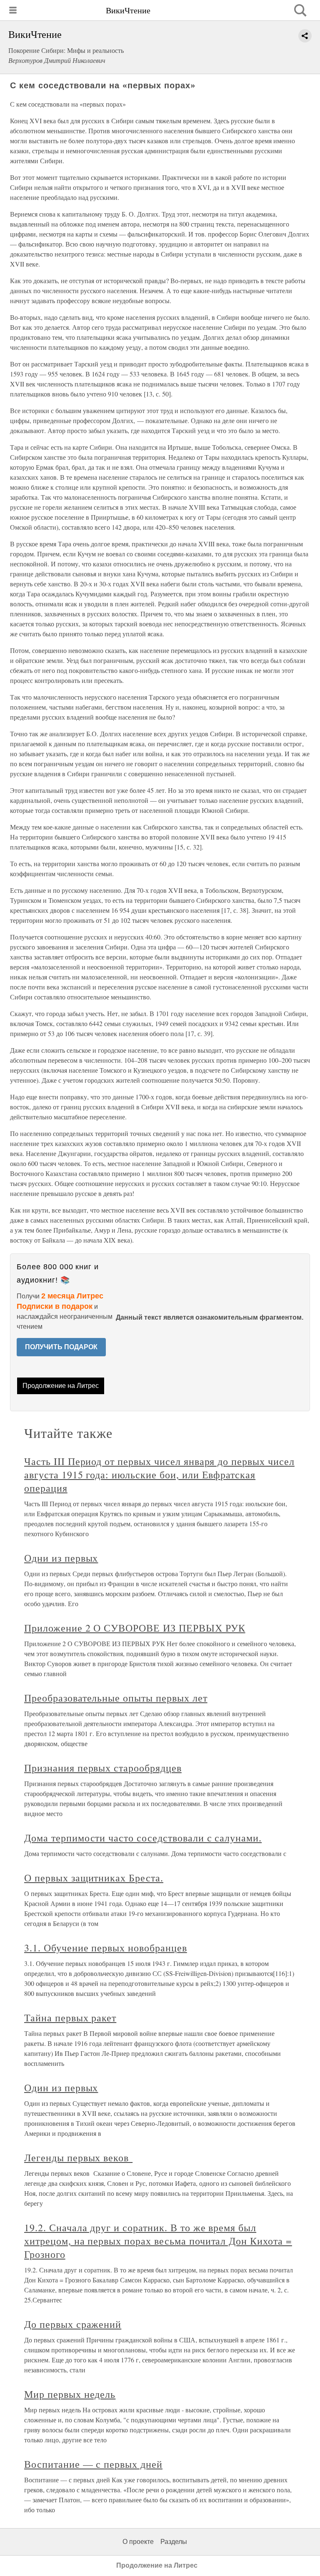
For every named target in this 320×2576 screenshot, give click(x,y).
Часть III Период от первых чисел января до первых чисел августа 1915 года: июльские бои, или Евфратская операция (159, 1475)
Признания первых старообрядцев (103, 1768)
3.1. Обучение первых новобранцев (106, 1948)
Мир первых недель (70, 2394)
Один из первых (61, 2088)
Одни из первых (61, 1558)
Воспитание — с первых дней (93, 2464)
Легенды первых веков (78, 2157)
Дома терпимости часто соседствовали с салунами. (143, 1838)
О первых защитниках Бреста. (94, 1878)
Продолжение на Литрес (61, 1386)
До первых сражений (73, 2324)
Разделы (174, 2542)
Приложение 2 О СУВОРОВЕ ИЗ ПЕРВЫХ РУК (135, 1628)
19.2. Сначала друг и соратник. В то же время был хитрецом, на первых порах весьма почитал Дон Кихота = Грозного (158, 2241)
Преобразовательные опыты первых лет (116, 1698)
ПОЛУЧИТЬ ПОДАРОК (61, 1347)
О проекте (138, 2542)
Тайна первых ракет (70, 2018)
